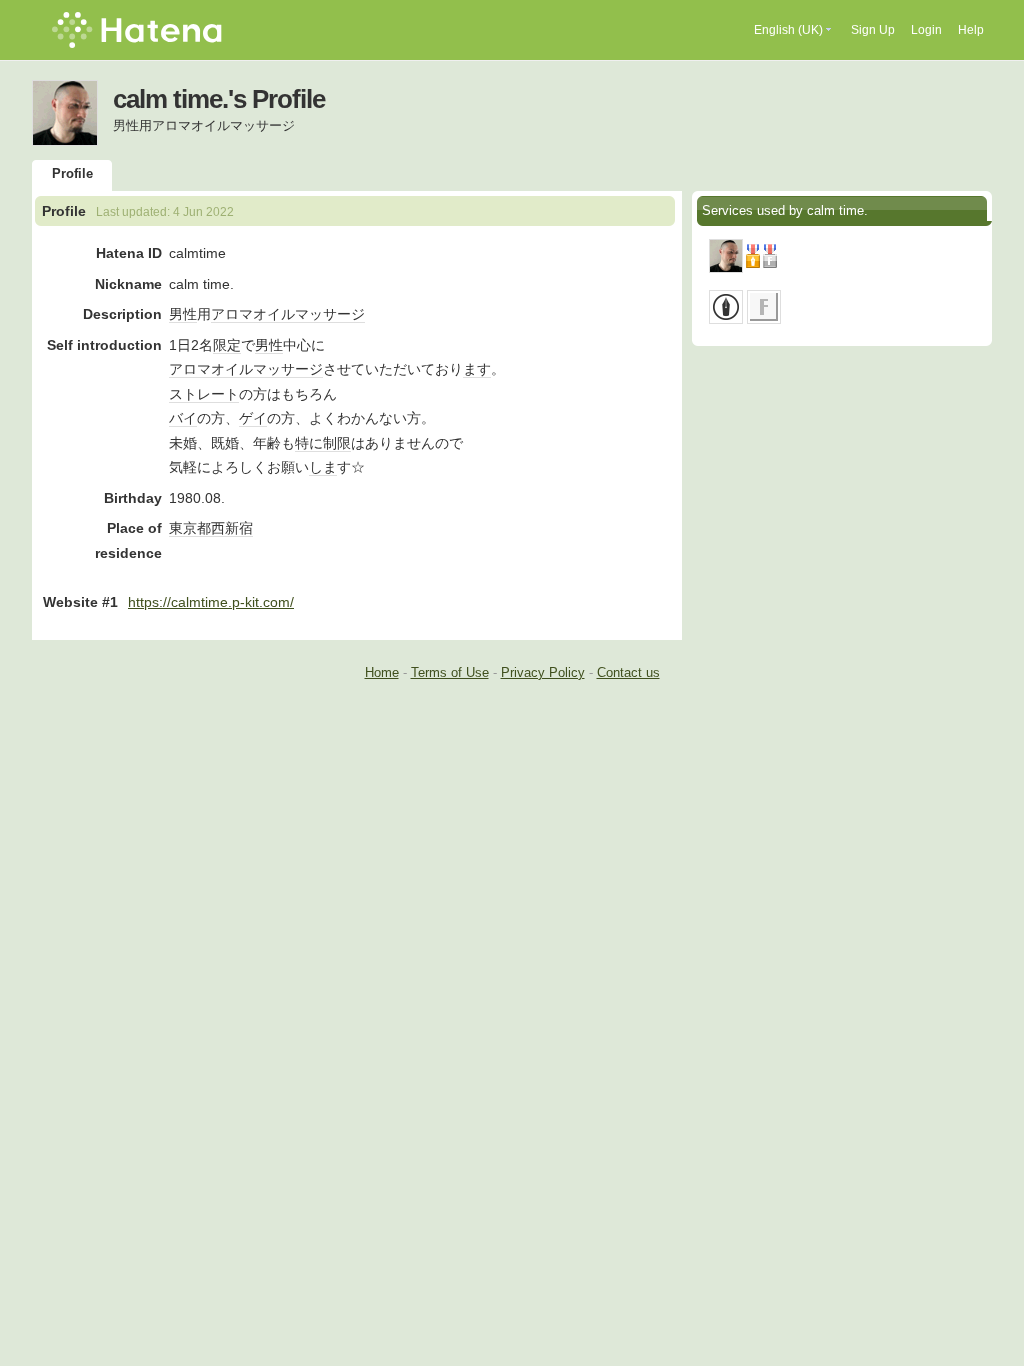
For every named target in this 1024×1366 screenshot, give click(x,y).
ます (477, 369)
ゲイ (253, 418)
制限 (337, 443)
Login (926, 30)
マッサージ (330, 314)
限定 (227, 345)
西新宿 (232, 528)
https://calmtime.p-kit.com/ (211, 602)
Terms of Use (450, 672)
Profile (72, 173)
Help (971, 30)
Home (382, 672)
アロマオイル (253, 314)
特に (309, 443)
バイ (183, 418)
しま (323, 467)
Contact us (628, 672)
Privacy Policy (543, 672)
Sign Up (873, 30)
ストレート (204, 394)
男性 (183, 314)
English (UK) (788, 30)
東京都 (190, 528)
